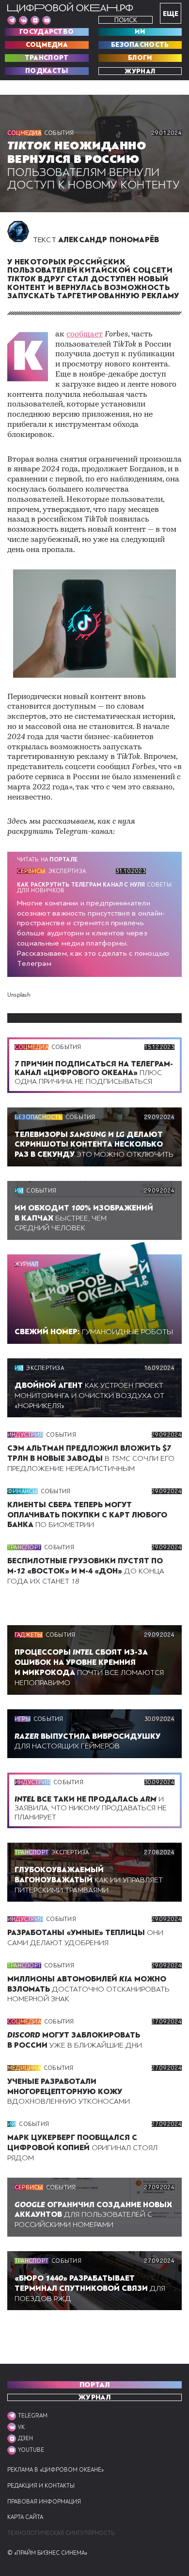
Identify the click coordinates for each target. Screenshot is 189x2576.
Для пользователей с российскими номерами (93, 2215)
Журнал (140, 71)
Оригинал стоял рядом (82, 2148)
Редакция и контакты (41, 2486)
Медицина (24, 2068)
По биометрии (87, 1515)
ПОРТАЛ (94, 2385)
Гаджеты (29, 1635)
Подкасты (47, 71)
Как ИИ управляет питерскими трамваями (89, 1880)
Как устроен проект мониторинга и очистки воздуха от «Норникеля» (89, 1396)
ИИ (140, 32)
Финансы (23, 1491)
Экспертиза (67, 871)
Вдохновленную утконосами (69, 2092)
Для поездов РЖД (90, 2288)
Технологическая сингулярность (61, 2533)
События (59, 133)
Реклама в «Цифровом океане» (55, 2470)
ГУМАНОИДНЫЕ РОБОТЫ (94, 1332)
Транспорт (47, 58)
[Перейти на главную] (70, 8)
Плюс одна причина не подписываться (94, 1073)
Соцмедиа (47, 45)
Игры (23, 1719)
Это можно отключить (94, 1145)
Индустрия (25, 1435)
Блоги (140, 58)
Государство (47, 32)
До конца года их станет (86, 1571)
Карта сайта (25, 2517)
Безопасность (140, 45)
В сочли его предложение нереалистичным (91, 1458)
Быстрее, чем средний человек (84, 1218)
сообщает (85, 335)
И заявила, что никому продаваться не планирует (91, 1808)
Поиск (126, 20)
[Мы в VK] (23, 20)
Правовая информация (44, 2502)
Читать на (47, 859)
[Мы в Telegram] (12, 20)
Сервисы (31, 871)
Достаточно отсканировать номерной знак (88, 1989)
